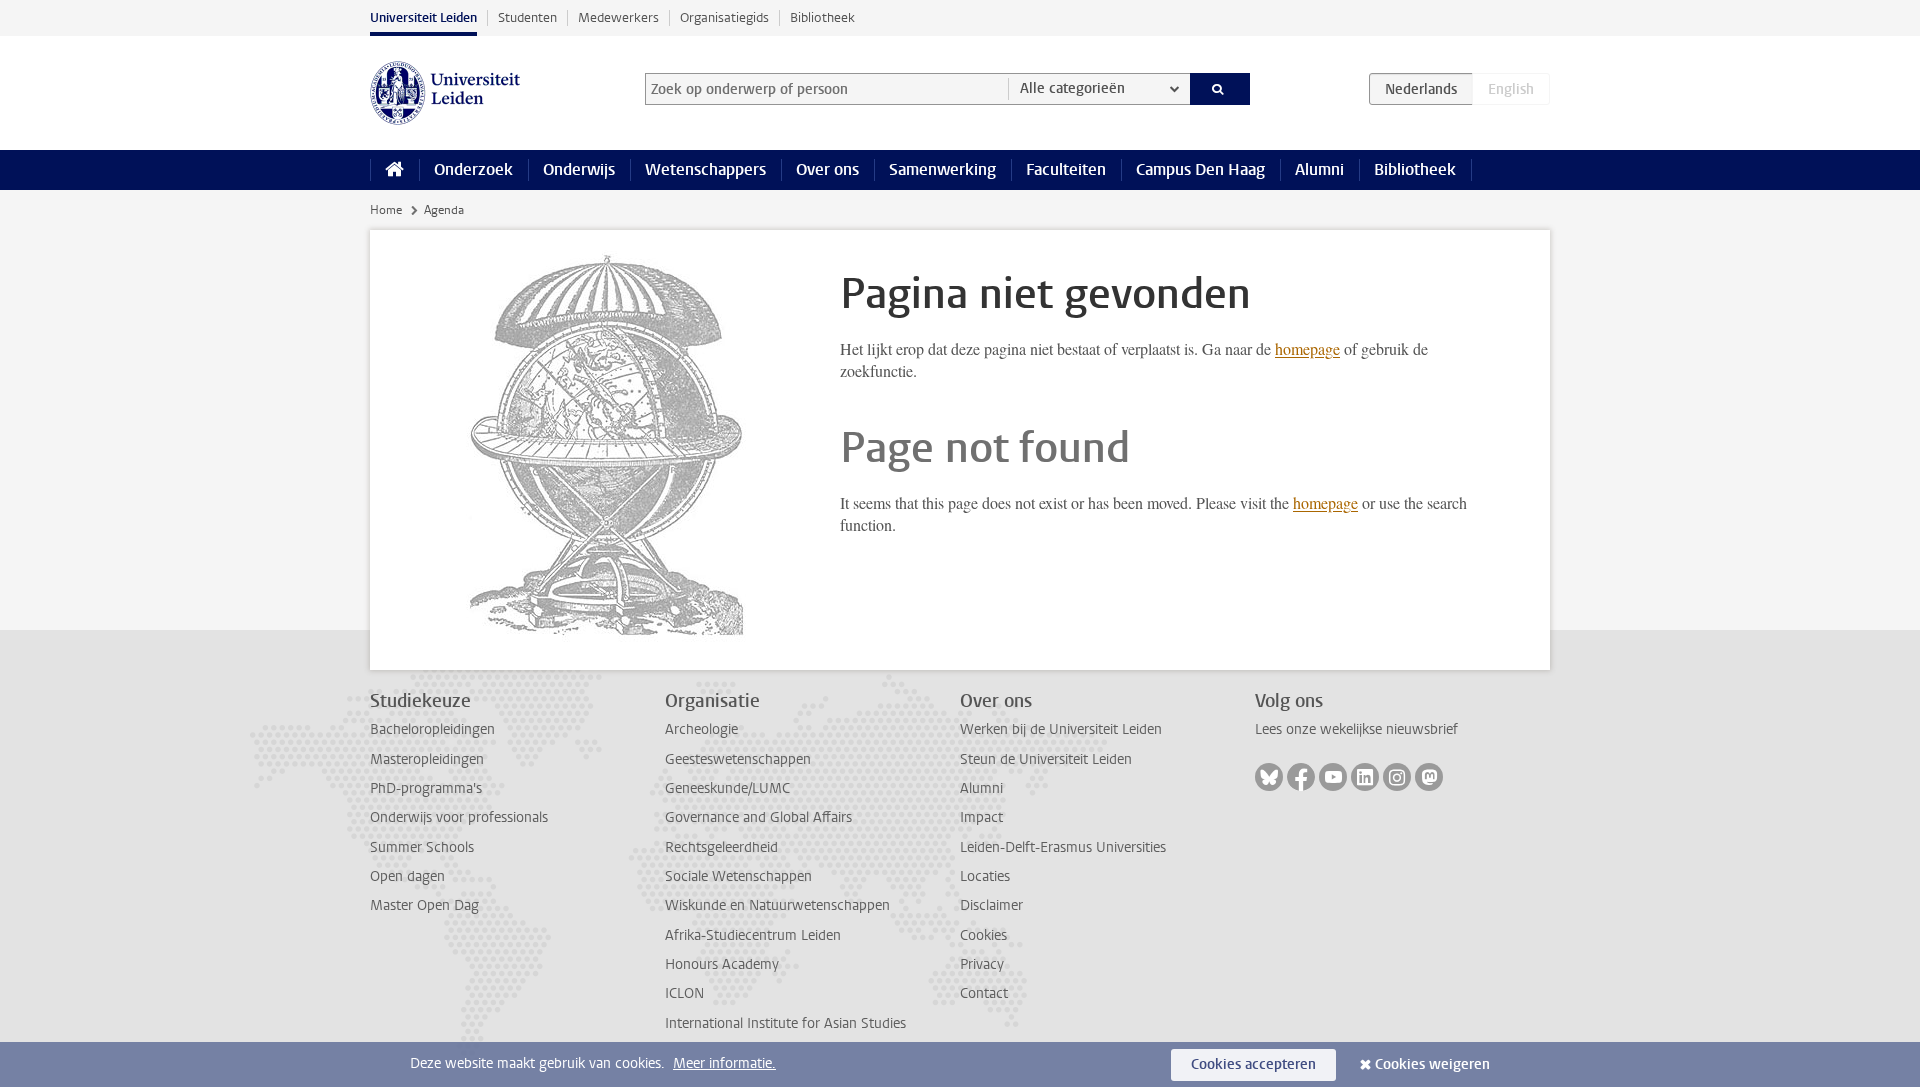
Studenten (527, 17)
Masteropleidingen (427, 759)
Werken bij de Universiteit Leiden (1061, 729)
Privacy (982, 964)
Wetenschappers (705, 169)
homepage (1307, 348)
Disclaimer (991, 905)
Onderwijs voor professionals (459, 817)
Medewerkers (618, 17)
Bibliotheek (822, 17)
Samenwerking (942, 169)
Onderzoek (473, 169)
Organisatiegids (724, 17)
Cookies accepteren (1253, 1064)
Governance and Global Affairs (758, 817)
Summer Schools (422, 847)
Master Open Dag (424, 905)
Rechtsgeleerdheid (721, 847)
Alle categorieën (1072, 88)
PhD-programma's (426, 788)
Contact (984, 993)
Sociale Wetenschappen (738, 876)
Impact (981, 817)
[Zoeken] (1220, 89)
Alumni (1319, 169)
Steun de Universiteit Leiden (1046, 759)
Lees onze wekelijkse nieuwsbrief (1356, 729)
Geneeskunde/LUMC (727, 788)
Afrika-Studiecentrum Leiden (753, 935)
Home (386, 210)
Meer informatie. (724, 1063)
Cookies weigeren (1432, 1064)
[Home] (394, 170)
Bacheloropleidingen (432, 729)
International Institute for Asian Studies (785, 1023)
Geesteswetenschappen (738, 759)
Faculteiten (1066, 169)
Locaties (985, 876)
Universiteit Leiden (423, 17)
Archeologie (701, 729)
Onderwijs (579, 169)
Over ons (827, 169)
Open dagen (407, 876)
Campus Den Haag (1200, 169)
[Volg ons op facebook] (1301, 777)
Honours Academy (722, 964)
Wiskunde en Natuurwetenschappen (777, 905)
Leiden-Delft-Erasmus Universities (1063, 847)
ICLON (684, 993)
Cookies (983, 935)
